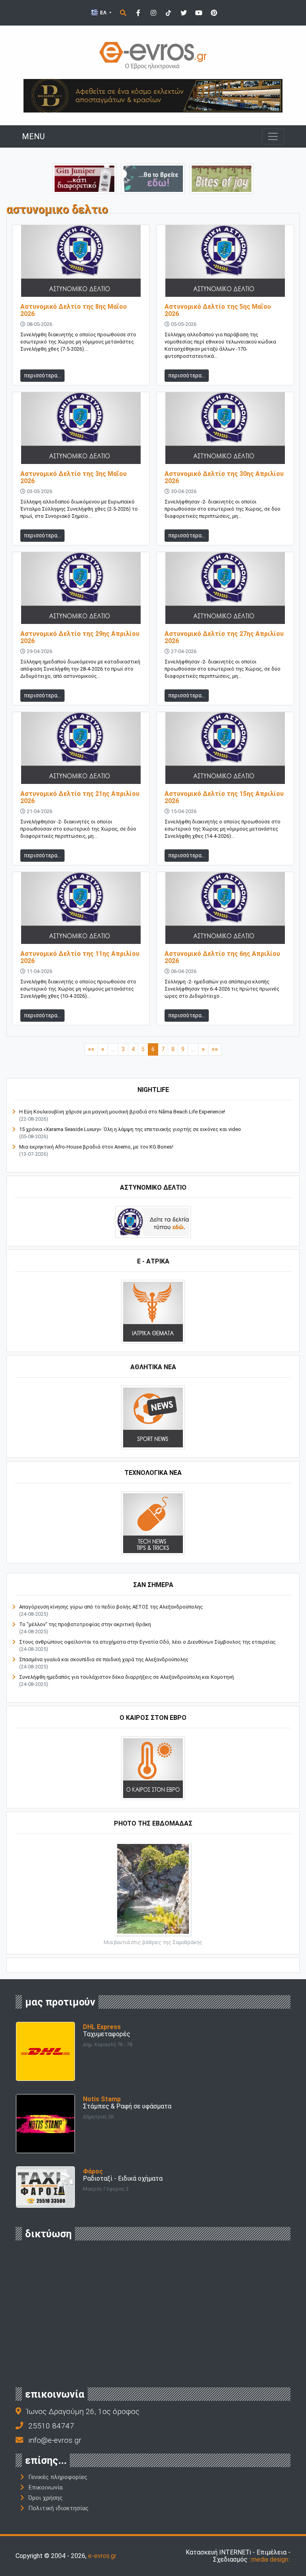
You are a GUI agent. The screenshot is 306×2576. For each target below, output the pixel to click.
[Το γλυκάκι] (222, 178)
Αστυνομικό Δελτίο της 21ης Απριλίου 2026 (80, 797)
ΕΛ (103, 13)
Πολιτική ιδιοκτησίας (58, 2508)
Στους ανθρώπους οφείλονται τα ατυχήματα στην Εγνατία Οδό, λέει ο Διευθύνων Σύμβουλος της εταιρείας (147, 1642)
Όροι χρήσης (45, 2498)
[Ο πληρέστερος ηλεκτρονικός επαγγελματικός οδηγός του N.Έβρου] (153, 55)
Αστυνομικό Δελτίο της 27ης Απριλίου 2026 (224, 637)
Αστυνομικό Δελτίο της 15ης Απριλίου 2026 (224, 797)
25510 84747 (51, 2426)
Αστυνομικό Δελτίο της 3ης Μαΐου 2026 (74, 477)
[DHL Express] (45, 2051)
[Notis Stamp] (45, 2123)
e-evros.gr (102, 2556)
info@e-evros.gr (55, 2440)
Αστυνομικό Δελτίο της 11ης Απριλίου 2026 (80, 957)
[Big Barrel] (153, 95)
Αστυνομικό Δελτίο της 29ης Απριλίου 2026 (80, 637)
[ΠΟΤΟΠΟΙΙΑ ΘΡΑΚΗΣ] (84, 178)
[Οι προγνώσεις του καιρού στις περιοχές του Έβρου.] (153, 1768)
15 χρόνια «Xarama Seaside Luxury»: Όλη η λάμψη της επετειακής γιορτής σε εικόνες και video (130, 1129)
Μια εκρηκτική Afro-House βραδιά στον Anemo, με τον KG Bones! (96, 1147)
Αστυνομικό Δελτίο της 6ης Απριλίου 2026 (222, 957)
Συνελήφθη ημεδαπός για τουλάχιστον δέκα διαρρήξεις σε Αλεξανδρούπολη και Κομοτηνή (127, 1677)
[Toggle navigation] (273, 136)
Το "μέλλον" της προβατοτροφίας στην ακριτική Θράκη (85, 1624)
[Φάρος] (45, 2186)
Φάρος (93, 2171)
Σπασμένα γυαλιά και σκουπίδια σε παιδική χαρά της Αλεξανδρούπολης (104, 1659)
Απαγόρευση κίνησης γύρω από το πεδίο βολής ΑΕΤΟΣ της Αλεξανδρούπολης (111, 1607)
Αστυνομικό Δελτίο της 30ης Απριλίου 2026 (224, 477)
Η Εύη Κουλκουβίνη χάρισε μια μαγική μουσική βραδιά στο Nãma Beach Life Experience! (122, 1112)
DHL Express (102, 2027)
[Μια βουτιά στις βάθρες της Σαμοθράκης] (153, 1888)
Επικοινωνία (45, 2487)
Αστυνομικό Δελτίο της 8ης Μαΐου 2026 (74, 310)
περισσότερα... (42, 375)
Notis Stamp (102, 2099)
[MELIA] (153, 178)
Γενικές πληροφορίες (58, 2477)
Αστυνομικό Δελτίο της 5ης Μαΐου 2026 (218, 310)
